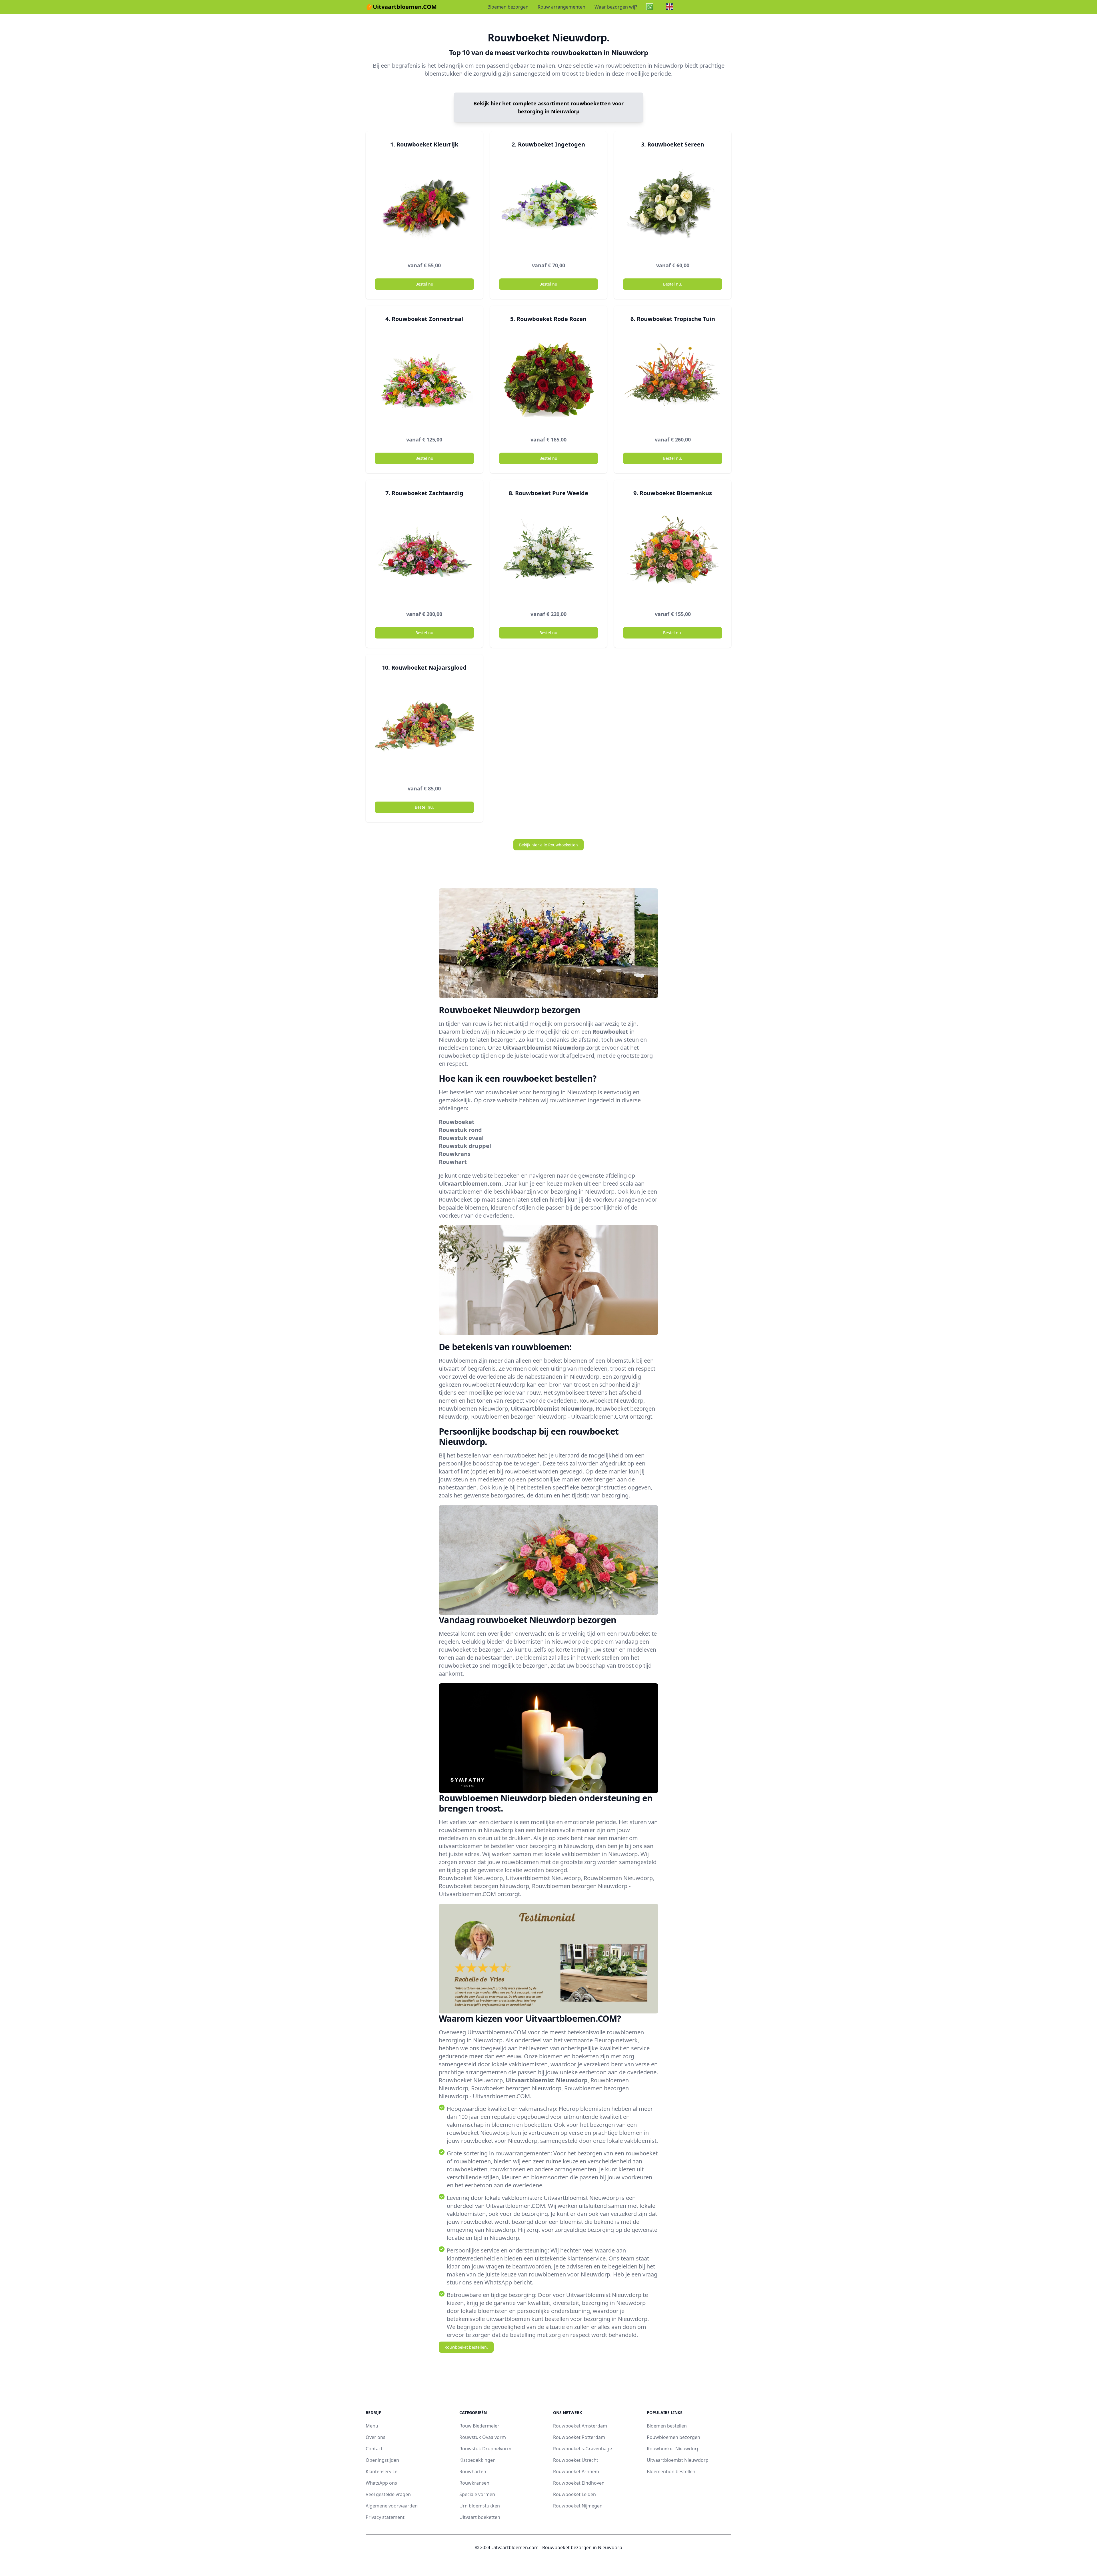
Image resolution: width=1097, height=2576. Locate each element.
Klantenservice (382, 2471)
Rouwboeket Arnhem (576, 2471)
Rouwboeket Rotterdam (579, 2437)
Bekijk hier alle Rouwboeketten (548, 845)
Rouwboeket (610, 1032)
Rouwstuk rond (460, 1130)
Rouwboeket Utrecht (576, 2460)
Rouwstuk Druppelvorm (485, 2449)
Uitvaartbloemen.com (470, 1183)
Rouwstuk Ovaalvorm (483, 2437)
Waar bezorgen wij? (616, 7)
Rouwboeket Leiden (574, 2494)
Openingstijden (382, 2460)
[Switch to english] (671, 7)
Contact (374, 2449)
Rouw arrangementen (561, 7)
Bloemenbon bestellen (671, 2471)
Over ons (376, 2437)
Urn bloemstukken (480, 2506)
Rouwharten (473, 2471)
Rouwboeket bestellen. (466, 2347)
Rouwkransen (474, 2483)
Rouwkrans (455, 1154)
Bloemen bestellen (667, 2426)
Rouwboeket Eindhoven (579, 2483)
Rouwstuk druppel (465, 1146)
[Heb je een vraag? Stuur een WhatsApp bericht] (651, 7)
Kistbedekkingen (478, 2460)
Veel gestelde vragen (388, 2494)
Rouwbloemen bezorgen (673, 2437)
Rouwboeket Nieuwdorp (673, 2449)
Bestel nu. (673, 284)
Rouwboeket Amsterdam (580, 2426)
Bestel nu (424, 284)
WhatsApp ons (381, 2483)
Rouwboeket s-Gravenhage (582, 2449)
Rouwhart (453, 1162)
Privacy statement (385, 2517)
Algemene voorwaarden (392, 2506)
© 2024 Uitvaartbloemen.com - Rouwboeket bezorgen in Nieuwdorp (549, 2547)
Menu (372, 2426)
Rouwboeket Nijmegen (578, 2506)
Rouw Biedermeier (479, 2426)
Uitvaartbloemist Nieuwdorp (544, 1048)
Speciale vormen (477, 2494)
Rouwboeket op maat (467, 1199)
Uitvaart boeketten (480, 2517)
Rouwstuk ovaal (461, 1138)
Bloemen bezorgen (508, 7)
